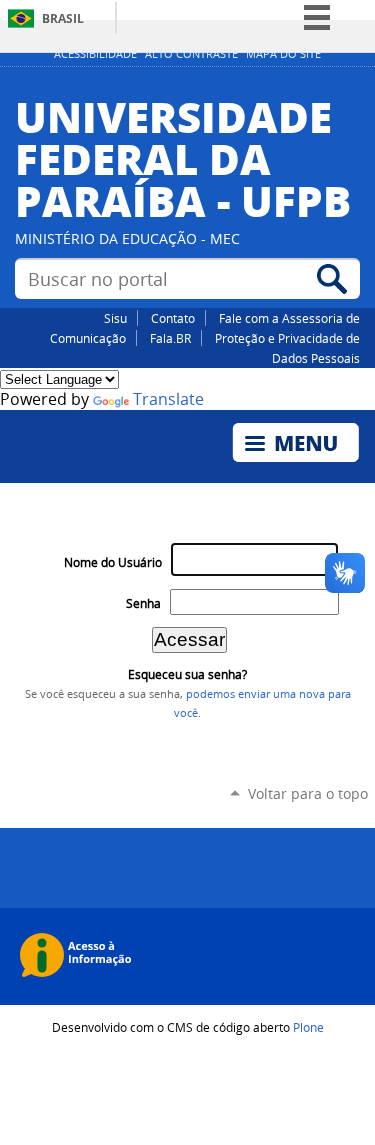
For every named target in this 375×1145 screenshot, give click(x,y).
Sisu (115, 318)
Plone (308, 1027)
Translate (168, 399)
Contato (173, 318)
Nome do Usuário (113, 562)
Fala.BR (170, 338)
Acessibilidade (95, 54)
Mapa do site (283, 54)
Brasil (63, 18)
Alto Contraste (191, 54)
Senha (143, 603)
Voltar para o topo (308, 793)
